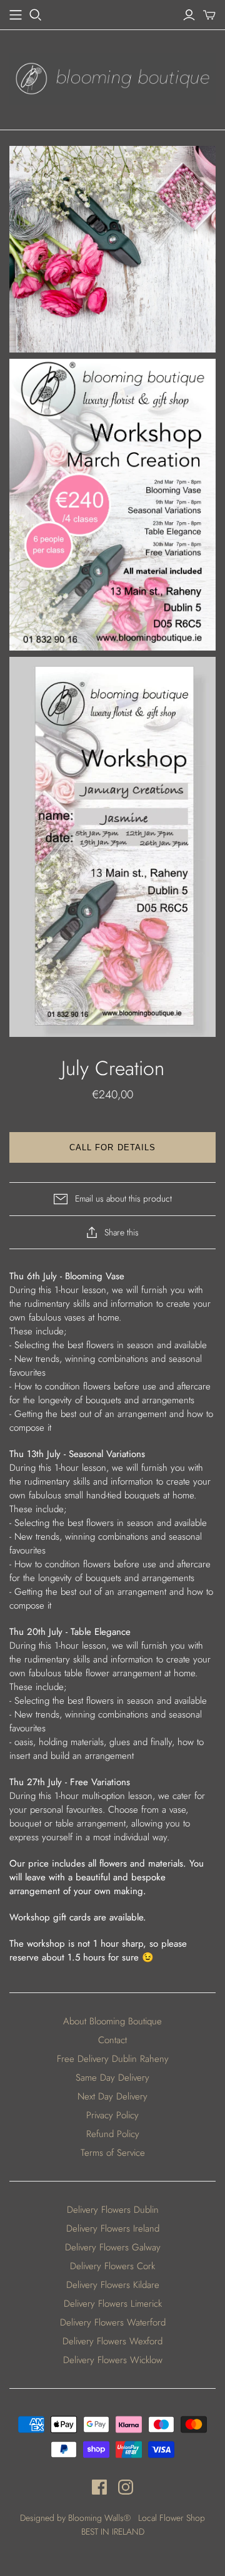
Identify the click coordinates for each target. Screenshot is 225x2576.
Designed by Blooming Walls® (77, 2518)
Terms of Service (113, 2153)
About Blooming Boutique (112, 2021)
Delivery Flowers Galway (113, 2247)
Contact (112, 2040)
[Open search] (36, 15)
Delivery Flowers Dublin (113, 2210)
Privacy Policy (112, 2115)
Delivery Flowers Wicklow (113, 2360)
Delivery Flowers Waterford (113, 2322)
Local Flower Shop (172, 2518)
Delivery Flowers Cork (112, 2266)
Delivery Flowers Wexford (112, 2341)
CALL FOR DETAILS (112, 1147)
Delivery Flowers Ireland (113, 2228)
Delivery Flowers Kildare (113, 2285)
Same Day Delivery (112, 2078)
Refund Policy (113, 2134)
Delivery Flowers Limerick (113, 2304)
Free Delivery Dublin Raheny (113, 2059)
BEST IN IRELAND (113, 2532)
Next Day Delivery (112, 2096)
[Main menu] (16, 15)
